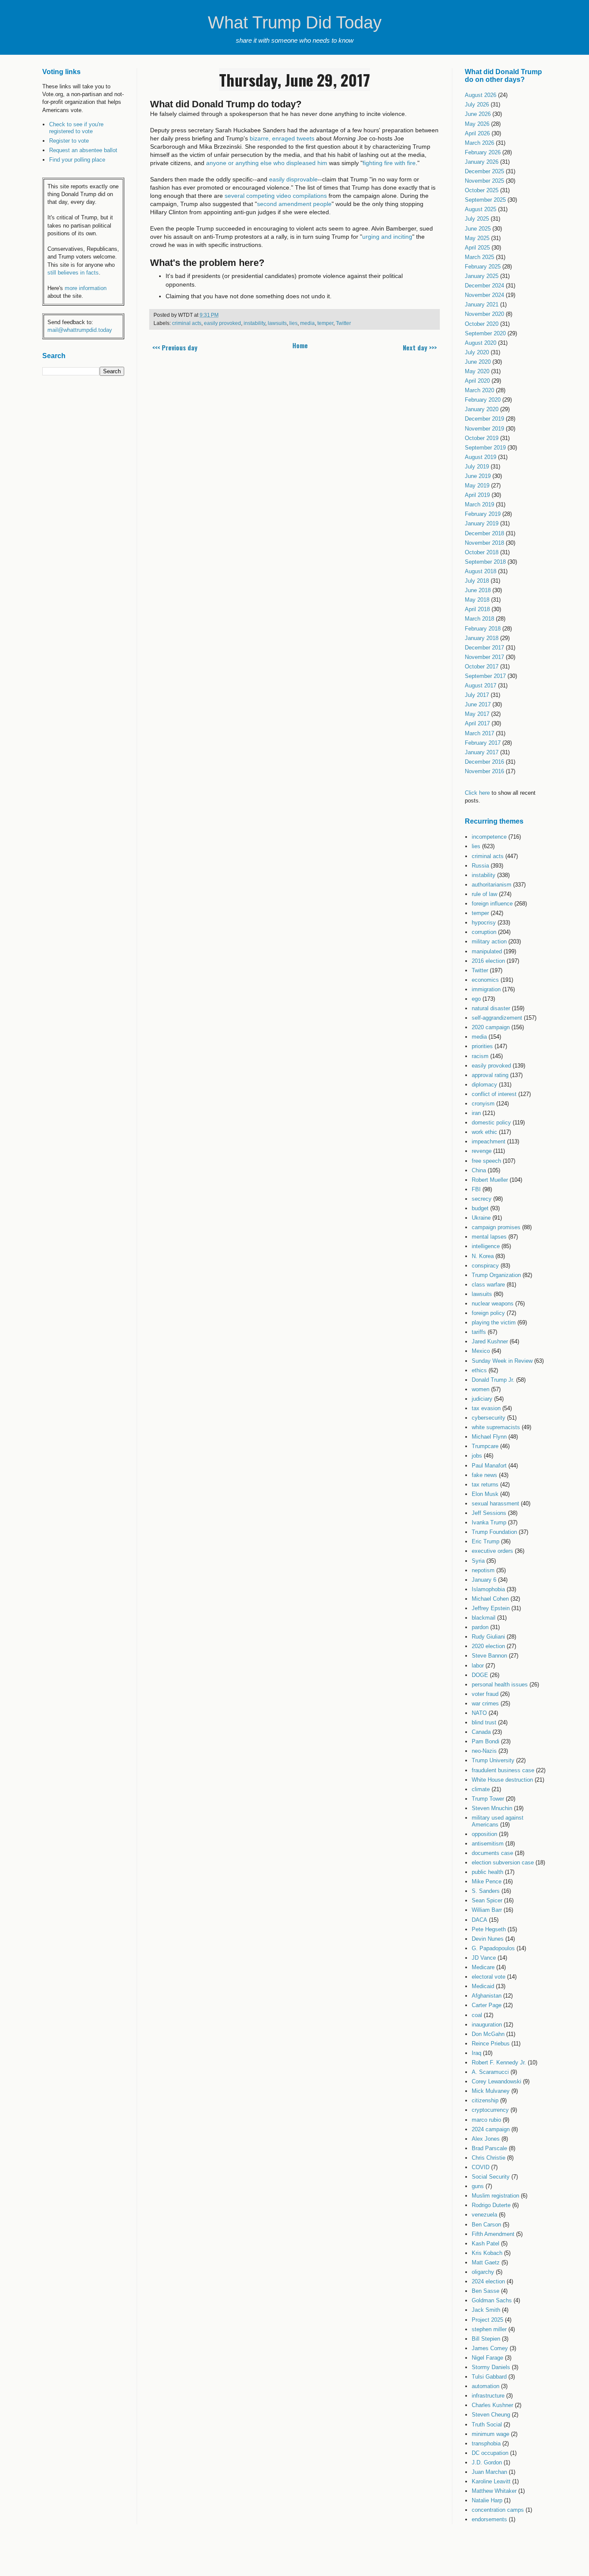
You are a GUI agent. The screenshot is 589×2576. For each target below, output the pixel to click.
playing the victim (494, 1322)
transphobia (486, 2443)
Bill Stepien (486, 2339)
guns (478, 2186)
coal (477, 2015)
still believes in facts (73, 273)
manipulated (487, 951)
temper (325, 323)
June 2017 (478, 704)
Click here (477, 793)
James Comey (490, 2348)
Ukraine (481, 1218)
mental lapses (489, 1237)
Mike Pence (487, 1881)
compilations (310, 196)
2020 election (488, 1646)
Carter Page (487, 2005)
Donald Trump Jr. (493, 1380)
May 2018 (477, 600)
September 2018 (485, 562)
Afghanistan (487, 1996)
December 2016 (484, 762)
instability (254, 323)
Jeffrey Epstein (491, 1608)
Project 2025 (487, 2320)
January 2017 (482, 752)
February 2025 (483, 267)
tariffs (479, 1332)
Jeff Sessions (489, 1513)
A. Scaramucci (490, 2072)
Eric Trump (486, 1541)
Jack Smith (486, 2310)
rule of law (484, 894)
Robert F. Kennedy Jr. (499, 2062)
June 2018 (478, 590)
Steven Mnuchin (492, 1808)
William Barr (487, 1910)
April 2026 (477, 133)
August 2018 (481, 571)
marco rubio (486, 2120)
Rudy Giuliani (488, 1637)
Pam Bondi (486, 1741)
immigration (486, 989)
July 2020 (477, 352)
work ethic (484, 1132)
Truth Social (487, 2425)
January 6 (484, 1580)
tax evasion (486, 1408)
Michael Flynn (489, 1437)
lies (293, 323)
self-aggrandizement (497, 1018)
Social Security (491, 2177)
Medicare (483, 1967)
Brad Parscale (489, 2148)
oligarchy (483, 2272)
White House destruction (502, 1780)
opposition (484, 1834)
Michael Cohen (490, 1599)
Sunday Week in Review (502, 1361)
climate (481, 1789)
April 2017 (477, 723)
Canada (481, 1732)
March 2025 (479, 257)
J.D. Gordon (487, 2462)
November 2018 (484, 543)
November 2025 (484, 181)
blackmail (484, 1618)
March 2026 (479, 143)
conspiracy (485, 1266)
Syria (478, 1561)
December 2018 (484, 533)
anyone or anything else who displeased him (267, 163)
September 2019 (485, 448)
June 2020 (478, 362)
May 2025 (477, 238)
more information (86, 288)
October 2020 (482, 324)
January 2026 (482, 162)
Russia (480, 866)
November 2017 (484, 657)
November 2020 (484, 314)
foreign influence (492, 904)
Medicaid (483, 1986)
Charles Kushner (492, 2405)
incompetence (489, 837)
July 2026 (477, 105)
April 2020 (477, 381)
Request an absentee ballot (83, 150)
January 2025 (482, 276)
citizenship (485, 2100)
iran (476, 1113)
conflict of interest (494, 1094)
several (235, 196)
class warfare (488, 1285)
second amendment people (294, 204)
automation (486, 2386)
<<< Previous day (175, 347)
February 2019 (483, 514)
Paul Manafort (489, 1466)
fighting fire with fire (389, 163)
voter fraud (485, 1694)
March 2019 (479, 504)
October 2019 (482, 438)
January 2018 (482, 638)
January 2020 (482, 409)
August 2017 (481, 685)
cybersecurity (489, 1418)
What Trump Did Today (295, 22)
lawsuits (277, 323)
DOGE (480, 1675)
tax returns (485, 1485)
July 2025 (477, 219)
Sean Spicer (487, 1900)
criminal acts (187, 323)
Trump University (493, 1760)
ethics (479, 1370)
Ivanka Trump (489, 1522)
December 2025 (484, 171)
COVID (481, 2167)
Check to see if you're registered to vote (76, 128)
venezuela (484, 2215)
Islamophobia (488, 1589)
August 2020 (481, 343)
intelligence (486, 1246)
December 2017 (484, 648)
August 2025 (481, 209)
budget (480, 1208)
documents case (492, 1853)
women (481, 1389)
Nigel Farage (487, 2358)
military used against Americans (498, 1821)
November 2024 (484, 295)
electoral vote (489, 1977)
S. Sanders (486, 1891)
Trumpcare (485, 1446)
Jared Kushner (490, 1341)
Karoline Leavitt (491, 2481)
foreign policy (488, 1313)
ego (476, 999)
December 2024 (484, 286)
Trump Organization (496, 1275)
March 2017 (479, 733)
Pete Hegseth (489, 1929)
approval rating (490, 1075)
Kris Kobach (487, 2253)
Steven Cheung (491, 2415)
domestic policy (491, 1123)
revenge (482, 1151)
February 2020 (483, 400)
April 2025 (477, 248)
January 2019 (482, 523)
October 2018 (482, 552)
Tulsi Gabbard (489, 2377)
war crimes (485, 1703)
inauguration (487, 2025)
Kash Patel (486, 2243)
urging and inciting (387, 237)
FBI (476, 1189)
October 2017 (482, 667)
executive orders (492, 1551)
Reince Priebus (491, 2044)
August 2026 (481, 95)
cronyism (483, 1104)
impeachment (489, 1141)
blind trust (484, 1722)
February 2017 (483, 743)
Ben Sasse (486, 2291)
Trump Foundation (494, 1532)
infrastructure (488, 2396)
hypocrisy (484, 923)
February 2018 (483, 629)
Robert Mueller (490, 1180)
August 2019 (481, 457)
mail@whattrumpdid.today (80, 330)
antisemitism (488, 1844)
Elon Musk (485, 1494)
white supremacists (496, 1427)
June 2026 (478, 114)
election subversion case (503, 1863)
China (479, 1170)
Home (300, 345)
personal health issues (500, 1685)
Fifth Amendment (493, 2234)
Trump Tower (488, 1799)
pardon (480, 1627)
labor (478, 1666)
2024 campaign (491, 2129)
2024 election (488, 2281)
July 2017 (477, 695)
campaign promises (496, 1227)
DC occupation (490, 2453)
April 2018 (477, 609)
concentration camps (498, 2510)
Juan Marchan (489, 2472)
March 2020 (479, 390)
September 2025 (485, 200)
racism (480, 1056)
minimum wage (490, 2434)
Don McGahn (488, 2034)
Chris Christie (489, 2158)
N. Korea (483, 1256)
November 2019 (484, 429)
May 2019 (477, 486)
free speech (486, 1161)
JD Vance (484, 1958)
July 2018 (477, 581)
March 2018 (479, 619)
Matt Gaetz (486, 2262)
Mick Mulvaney (491, 2091)
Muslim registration (495, 2196)
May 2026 (477, 124)
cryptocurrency (490, 2110)
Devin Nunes (488, 1939)
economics (485, 980)
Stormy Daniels (491, 2367)
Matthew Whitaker (494, 2491)
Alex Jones (486, 2139)
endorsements (489, 2519)
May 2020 (477, 371)
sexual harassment (495, 1503)
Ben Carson (486, 2225)
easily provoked (222, 323)
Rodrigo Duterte (491, 2205)
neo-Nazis (484, 1751)
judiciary (482, 1399)
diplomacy (484, 1085)
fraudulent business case (503, 1770)
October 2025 (482, 190)
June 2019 (478, 476)
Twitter (343, 323)
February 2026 (483, 152)
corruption (484, 932)
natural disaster (491, 1008)
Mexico (481, 1351)
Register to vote (69, 141)
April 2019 (477, 495)
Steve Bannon (489, 1656)
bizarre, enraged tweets (282, 138)
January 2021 (482, 304)
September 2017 (485, 676)
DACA (479, 1920)
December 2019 (484, 419)
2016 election (488, 961)
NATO (479, 1713)
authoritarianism (492, 885)
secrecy (482, 1199)
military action (489, 941)
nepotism (483, 1570)
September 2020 (485, 333)
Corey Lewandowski (497, 2081)
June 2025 (478, 229)
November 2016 (484, 771)
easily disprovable (293, 179)
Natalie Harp (487, 2500)
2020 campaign (491, 1027)
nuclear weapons (493, 1304)
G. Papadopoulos (493, 1948)
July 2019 (477, 467)
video (284, 196)
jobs (477, 1456)
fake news (484, 1475)
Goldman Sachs (492, 2300)
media (307, 323)
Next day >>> (420, 347)
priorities (482, 1046)
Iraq (476, 2053)
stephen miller (489, 2329)
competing (260, 196)
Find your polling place (77, 160)
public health (487, 1872)
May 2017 (477, 714)
